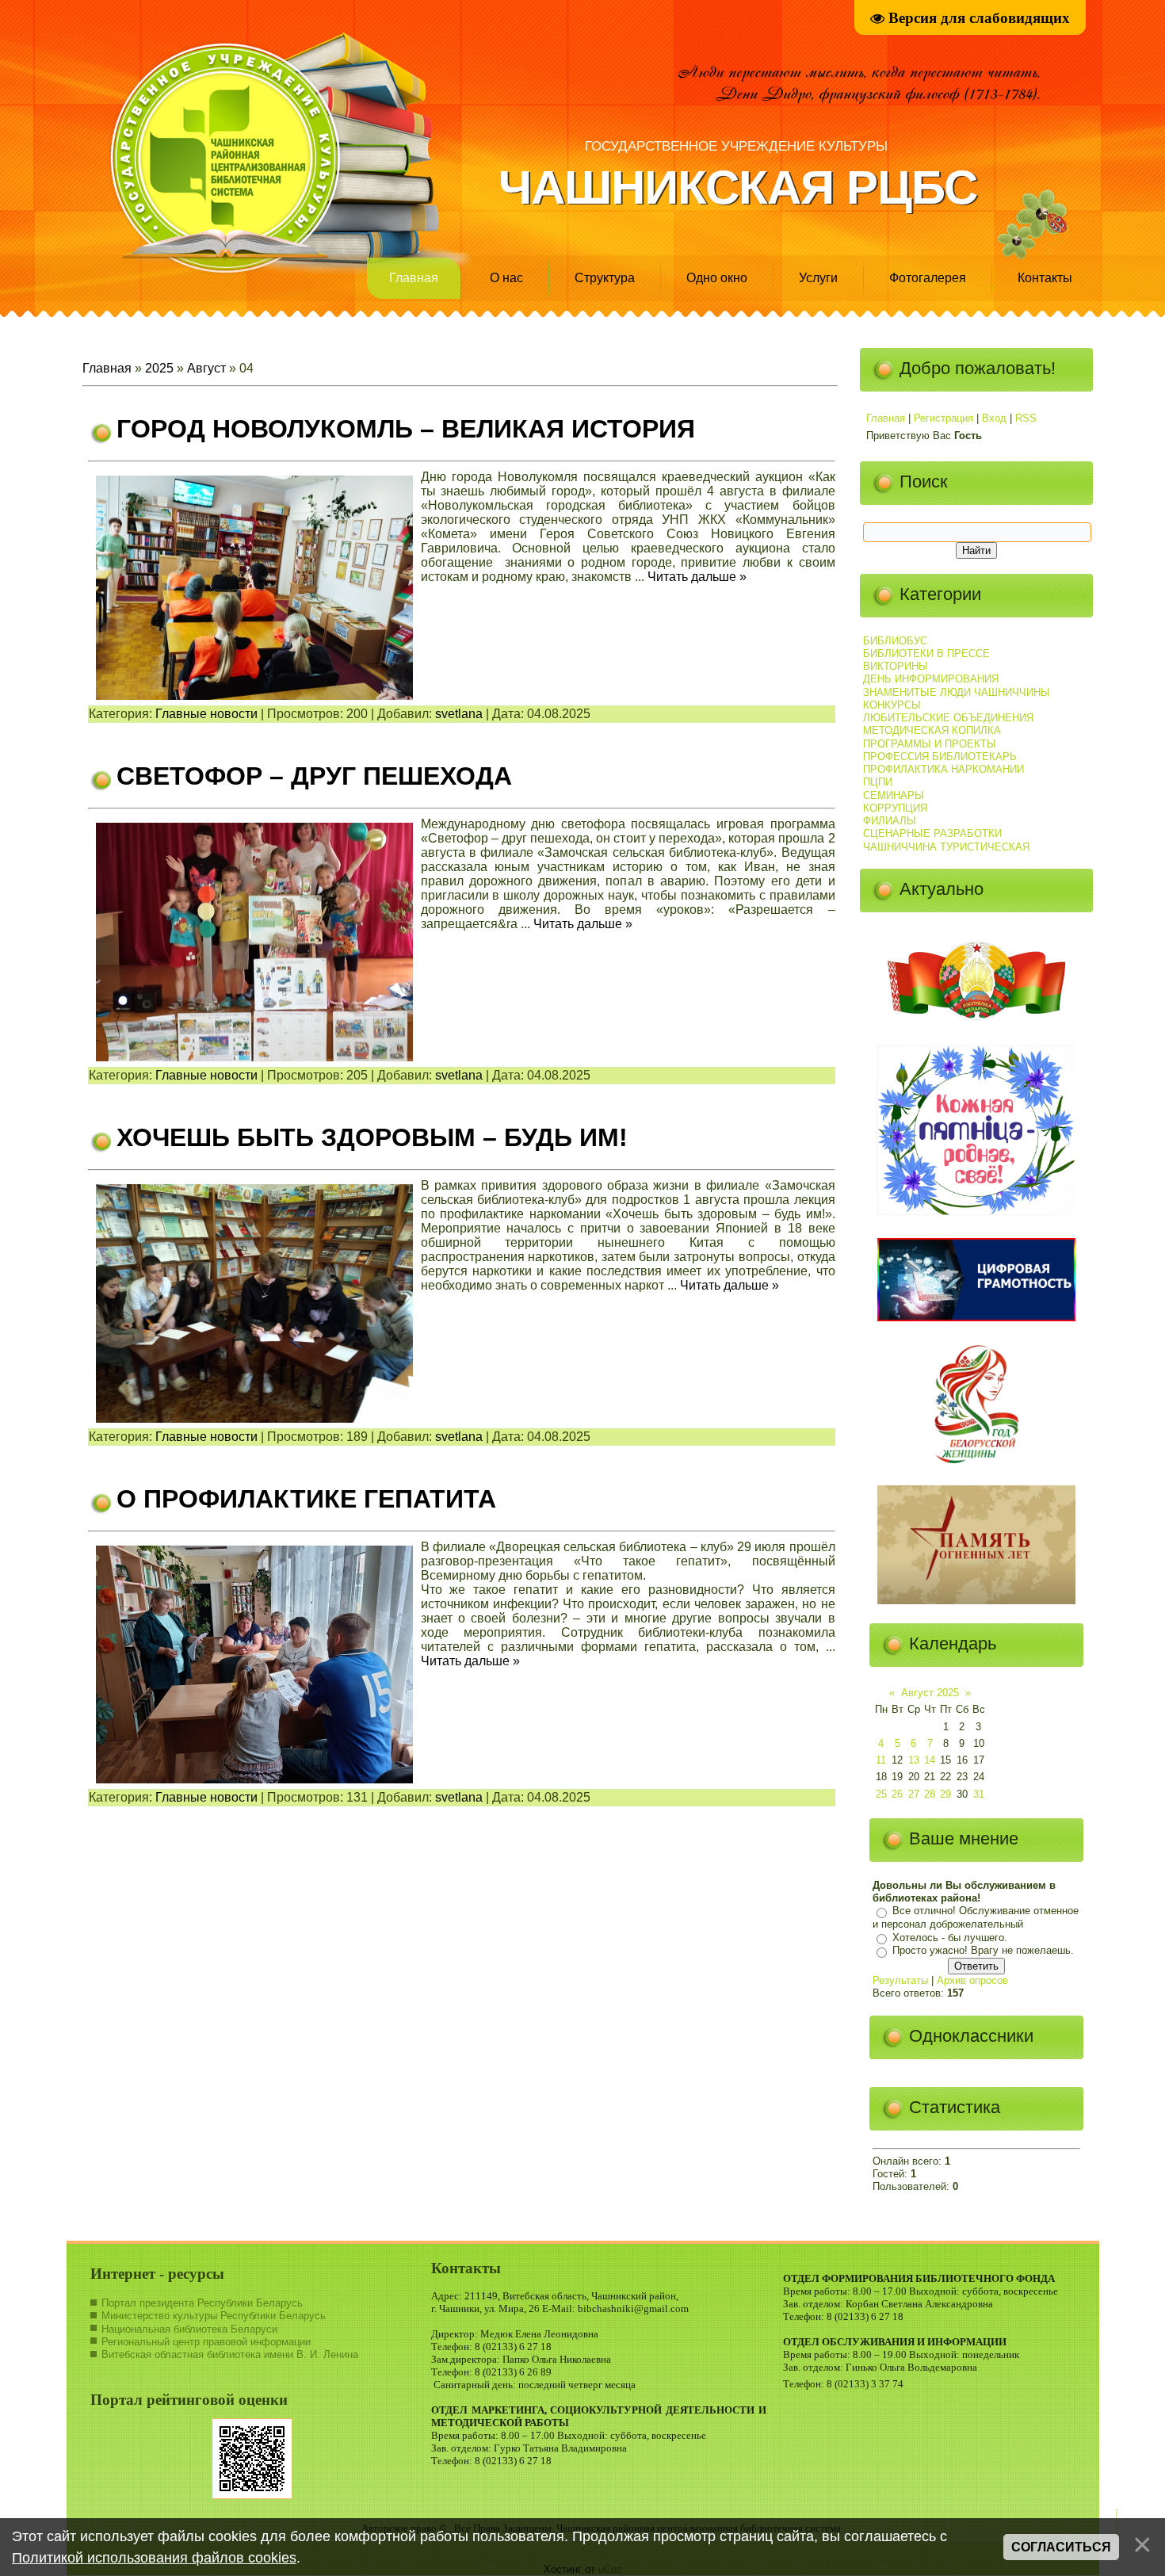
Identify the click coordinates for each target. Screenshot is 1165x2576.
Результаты (900, 1980)
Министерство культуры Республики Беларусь (214, 2316)
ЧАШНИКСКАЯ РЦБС (738, 187)
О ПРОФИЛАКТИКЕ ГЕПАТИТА (306, 1499)
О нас (506, 278)
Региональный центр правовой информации (206, 2342)
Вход (994, 418)
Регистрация (943, 418)
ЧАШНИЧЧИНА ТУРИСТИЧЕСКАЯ (946, 847)
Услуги (818, 278)
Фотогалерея (928, 278)
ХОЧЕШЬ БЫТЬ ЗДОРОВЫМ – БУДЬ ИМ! (372, 1137)
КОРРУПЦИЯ (895, 808)
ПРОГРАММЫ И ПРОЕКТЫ (930, 744)
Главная (414, 278)
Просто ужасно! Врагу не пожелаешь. (983, 1951)
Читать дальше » (697, 577)
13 (914, 1760)
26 (897, 1794)
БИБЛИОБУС (895, 641)
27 (914, 1794)
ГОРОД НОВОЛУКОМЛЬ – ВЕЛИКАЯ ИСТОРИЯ (406, 429)
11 (881, 1760)
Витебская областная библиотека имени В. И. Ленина (230, 2354)
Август (206, 368)
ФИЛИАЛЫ (890, 821)
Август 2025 (930, 1693)
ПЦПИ (878, 782)
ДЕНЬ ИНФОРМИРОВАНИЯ (931, 679)
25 (881, 1794)
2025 (159, 368)
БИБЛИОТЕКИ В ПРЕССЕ (926, 654)
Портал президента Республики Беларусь (202, 2303)
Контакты (1045, 278)
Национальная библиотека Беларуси (189, 2329)
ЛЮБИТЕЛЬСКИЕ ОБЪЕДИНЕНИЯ (948, 718)
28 (930, 1794)
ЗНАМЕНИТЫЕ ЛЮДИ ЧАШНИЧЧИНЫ (957, 692)
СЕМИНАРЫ (894, 795)
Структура (605, 278)
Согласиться (1061, 2547)
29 (945, 1794)
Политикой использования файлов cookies (154, 2558)
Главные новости (206, 714)
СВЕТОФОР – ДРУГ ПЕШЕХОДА (314, 776)
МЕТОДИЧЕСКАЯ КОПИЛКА (932, 730)
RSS (1026, 418)
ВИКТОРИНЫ (896, 666)
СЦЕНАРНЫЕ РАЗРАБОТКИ (932, 833)
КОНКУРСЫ (892, 705)
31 (979, 1794)
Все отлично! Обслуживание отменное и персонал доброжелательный (976, 1918)
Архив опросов (972, 1980)
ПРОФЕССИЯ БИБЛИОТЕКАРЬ (940, 757)
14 (930, 1760)
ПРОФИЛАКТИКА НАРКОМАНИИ (943, 769)
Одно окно (717, 278)
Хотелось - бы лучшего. (950, 1938)
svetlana (459, 714)
